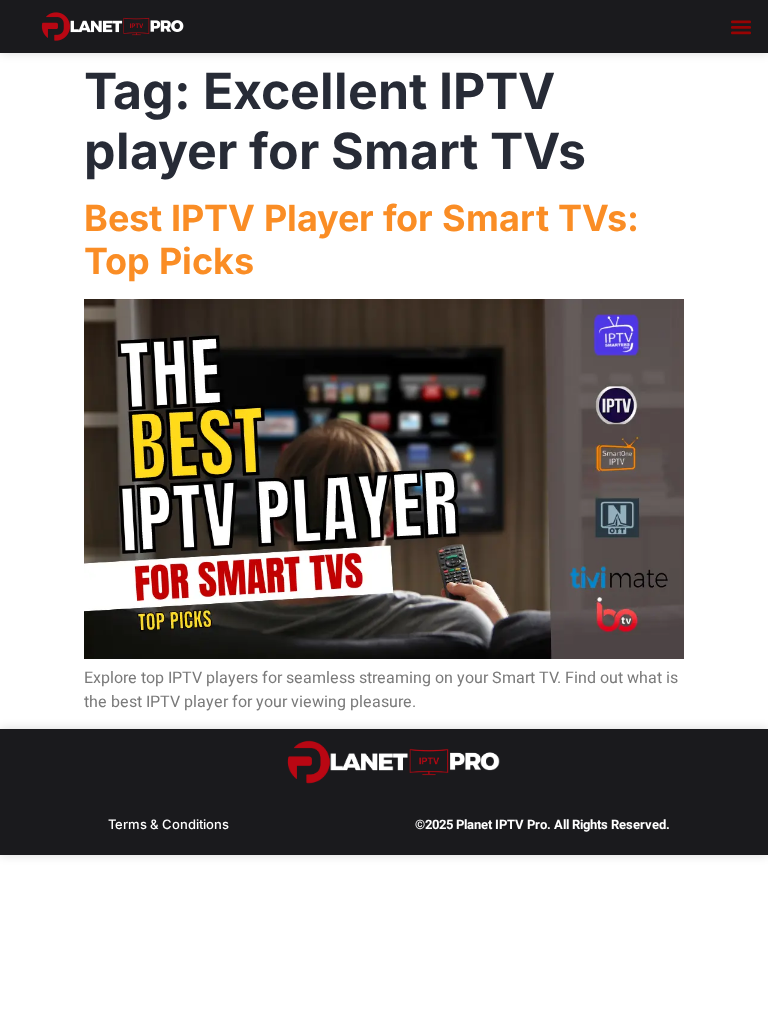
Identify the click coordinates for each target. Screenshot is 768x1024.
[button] (741, 26)
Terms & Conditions (168, 824)
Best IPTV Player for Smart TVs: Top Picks (361, 239)
